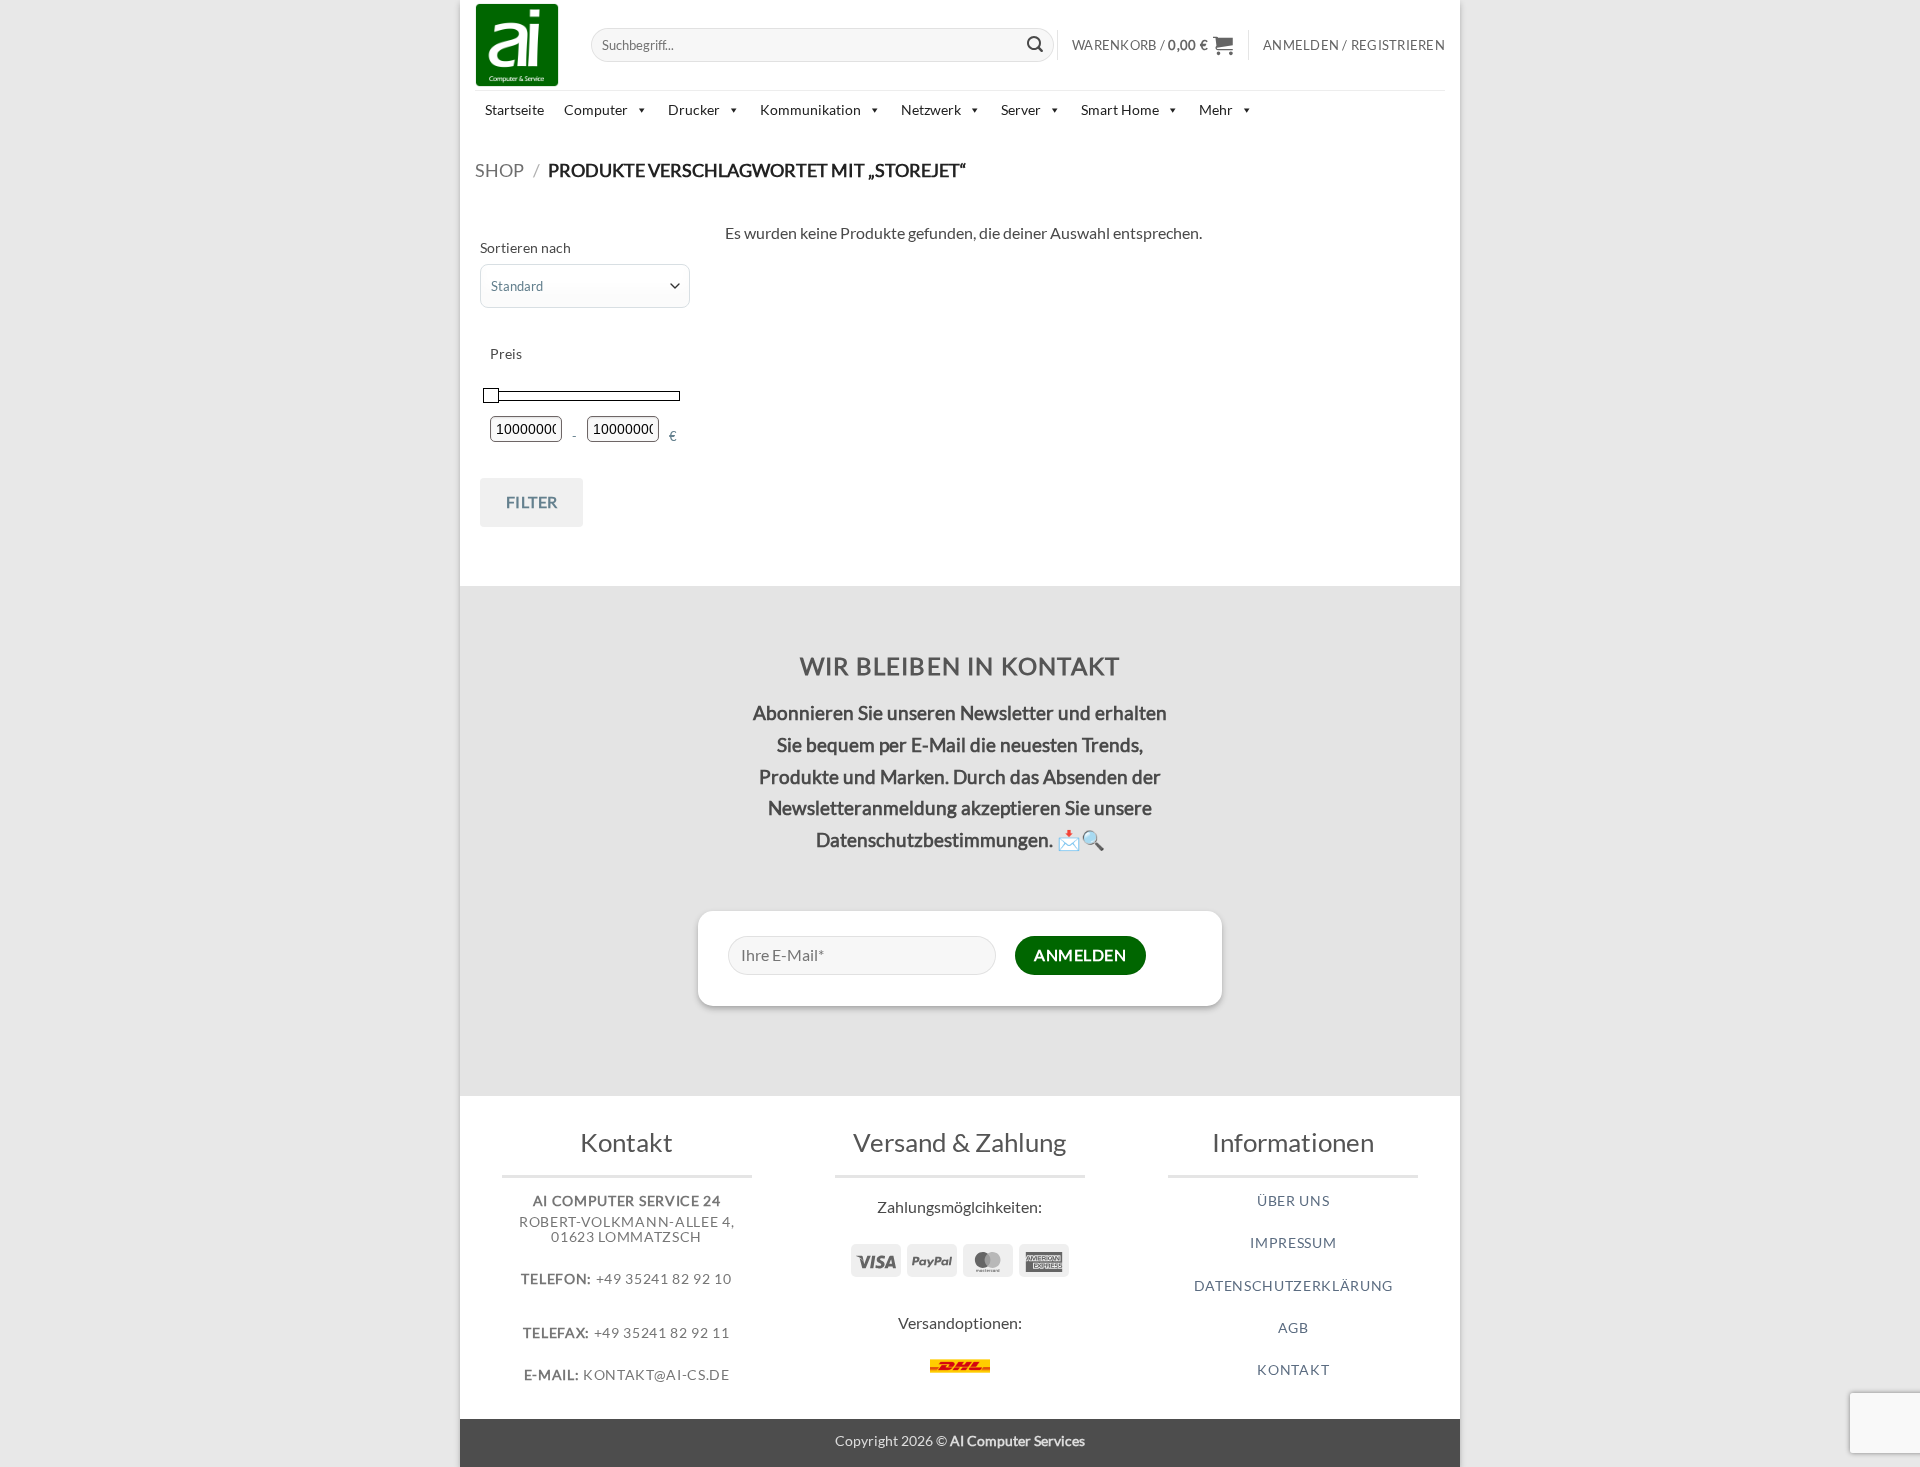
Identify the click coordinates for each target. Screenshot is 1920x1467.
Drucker (694, 109)
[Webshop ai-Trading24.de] (518, 45)
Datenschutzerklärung (1294, 1286)
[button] (1152, 45)
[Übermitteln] (1036, 45)
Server (1021, 109)
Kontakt (1293, 1370)
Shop (499, 170)
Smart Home (1120, 109)
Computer (596, 109)
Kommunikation (810, 109)
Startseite (514, 109)
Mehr (1216, 109)
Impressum (1293, 1243)
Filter (532, 501)
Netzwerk (931, 109)
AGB (1293, 1328)
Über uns (1293, 1201)
